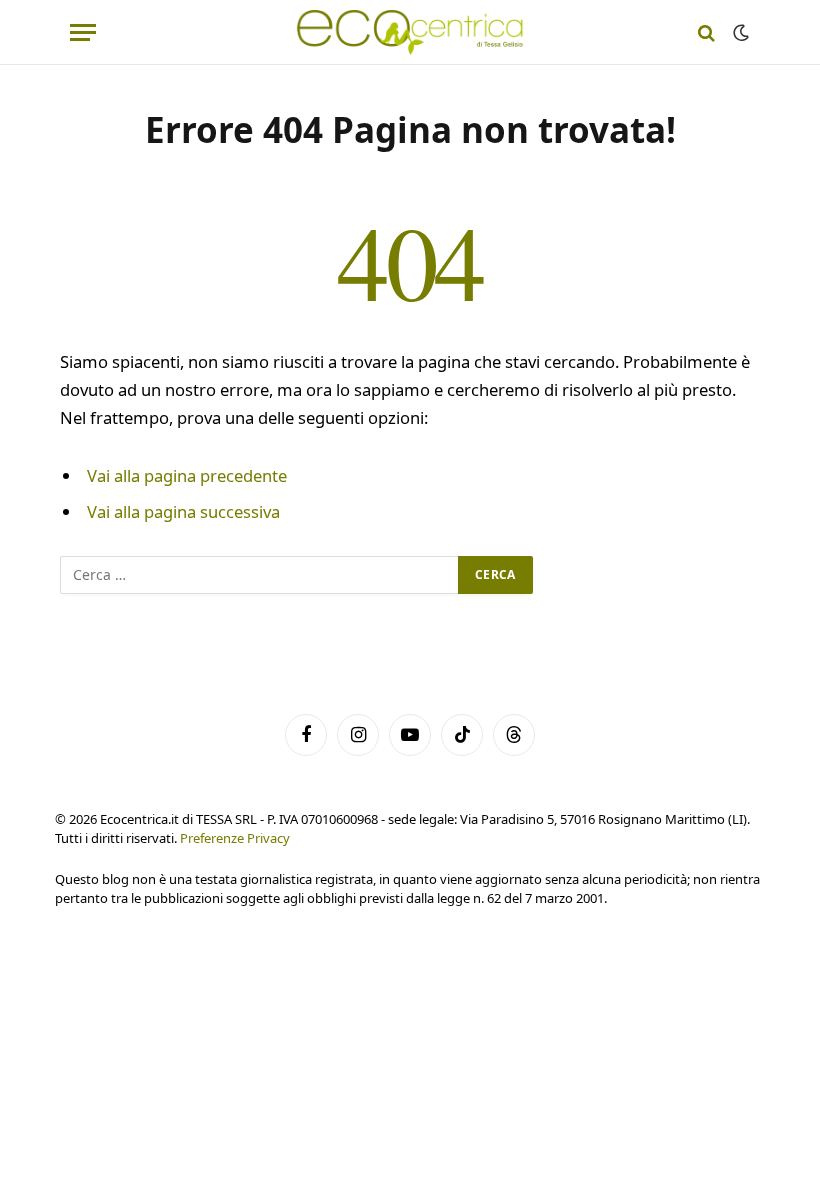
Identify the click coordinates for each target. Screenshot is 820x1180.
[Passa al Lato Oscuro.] (739, 33)
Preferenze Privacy (235, 838)
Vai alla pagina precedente (187, 475)
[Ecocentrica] (410, 32)
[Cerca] (706, 32)
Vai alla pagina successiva (183, 511)
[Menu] (83, 32)
